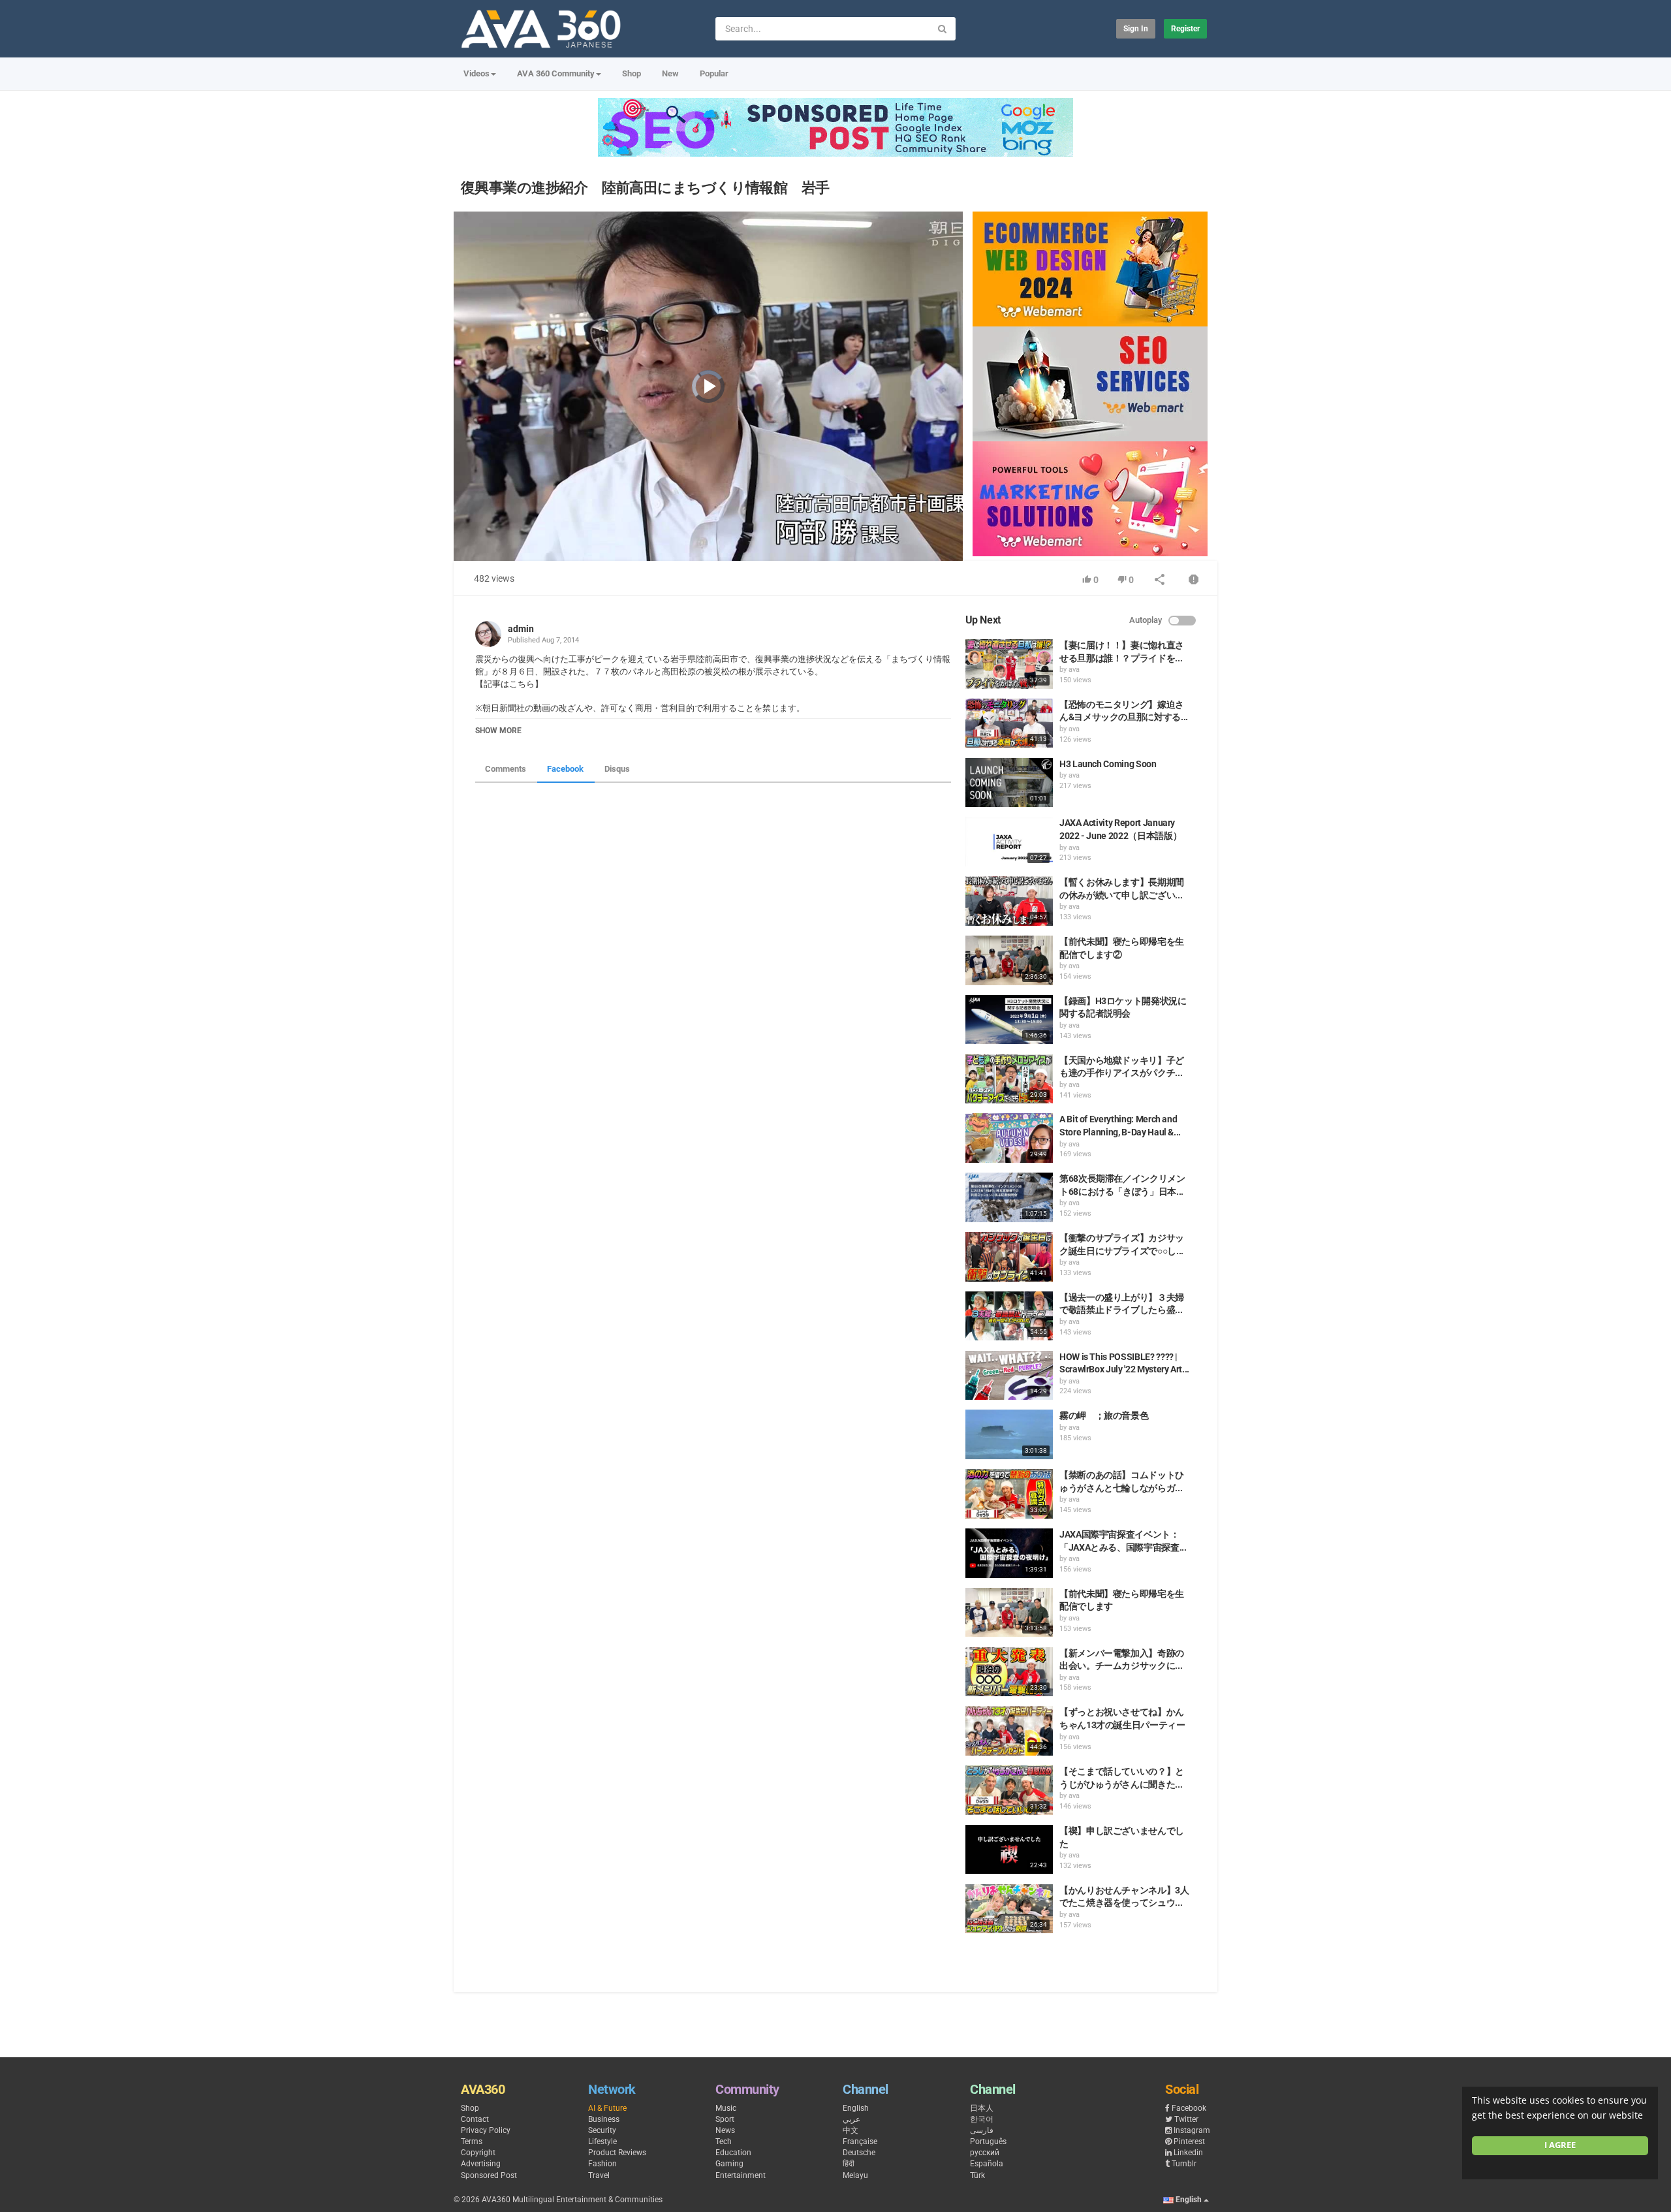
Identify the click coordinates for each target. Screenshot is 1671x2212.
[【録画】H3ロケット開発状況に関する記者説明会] (1009, 1020)
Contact (475, 2119)
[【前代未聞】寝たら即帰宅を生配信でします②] (1009, 960)
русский (985, 2153)
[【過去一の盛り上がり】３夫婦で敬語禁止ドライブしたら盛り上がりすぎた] (1009, 1316)
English (856, 2108)
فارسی (982, 2130)
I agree (1560, 2145)
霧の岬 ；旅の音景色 (1104, 1415)
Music (726, 2108)
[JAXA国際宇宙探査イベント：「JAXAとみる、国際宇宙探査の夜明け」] (1009, 1553)
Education (733, 2153)
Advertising (481, 2164)
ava (1074, 670)
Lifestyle (602, 2141)
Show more (498, 731)
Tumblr (1184, 2164)
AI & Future (607, 2108)
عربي (851, 2119)
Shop (632, 73)
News (725, 2130)
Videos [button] (476, 73)
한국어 (982, 2119)
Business (604, 2119)
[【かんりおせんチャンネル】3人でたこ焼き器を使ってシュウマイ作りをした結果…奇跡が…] (1009, 1909)
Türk (977, 2175)
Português (988, 2141)
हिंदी (849, 2164)
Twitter (1186, 2119)
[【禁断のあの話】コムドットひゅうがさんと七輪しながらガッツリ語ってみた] (1009, 1494)
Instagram (1192, 2130)
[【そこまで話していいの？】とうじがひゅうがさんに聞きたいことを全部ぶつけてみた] (1009, 1790)
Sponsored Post (489, 2175)
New (670, 73)
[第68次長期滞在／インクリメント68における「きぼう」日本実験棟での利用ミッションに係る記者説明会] (1009, 1197)
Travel (599, 2175)
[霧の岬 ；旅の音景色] (1009, 1434)
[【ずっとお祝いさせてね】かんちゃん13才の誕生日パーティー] (1009, 1731)
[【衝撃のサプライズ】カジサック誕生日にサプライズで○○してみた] (1009, 1257)
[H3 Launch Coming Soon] (1009, 783)
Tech (724, 2141)
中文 (851, 2130)
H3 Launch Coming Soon (1108, 764)
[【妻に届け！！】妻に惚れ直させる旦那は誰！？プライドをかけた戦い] (1009, 664)
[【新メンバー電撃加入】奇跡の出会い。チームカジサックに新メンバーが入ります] (1009, 1672)
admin (521, 629)
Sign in (1136, 29)
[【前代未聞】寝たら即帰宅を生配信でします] (1009, 1613)
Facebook (565, 769)
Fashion (602, 2164)
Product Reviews (617, 2153)
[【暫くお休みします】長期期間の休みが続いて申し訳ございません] (1009, 901)
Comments (506, 769)
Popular (714, 73)
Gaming (729, 2164)
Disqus (617, 769)
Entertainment (741, 2175)
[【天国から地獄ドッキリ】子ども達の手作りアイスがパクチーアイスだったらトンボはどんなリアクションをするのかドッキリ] (1009, 1079)
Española (987, 2164)
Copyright (478, 2153)
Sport (725, 2119)
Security (602, 2130)
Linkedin (1188, 2153)
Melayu (855, 2175)
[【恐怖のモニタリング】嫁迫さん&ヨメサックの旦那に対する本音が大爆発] (1009, 723)
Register (1185, 29)
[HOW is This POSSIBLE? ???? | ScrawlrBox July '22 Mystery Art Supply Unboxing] (1009, 1376)
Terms (472, 2141)
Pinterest (1189, 2141)
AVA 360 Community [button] (556, 73)
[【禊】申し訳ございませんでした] (1009, 1850)
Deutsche (859, 2153)
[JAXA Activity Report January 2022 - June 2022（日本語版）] (1009, 842)
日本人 (982, 2108)
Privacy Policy (486, 2130)
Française (860, 2141)
